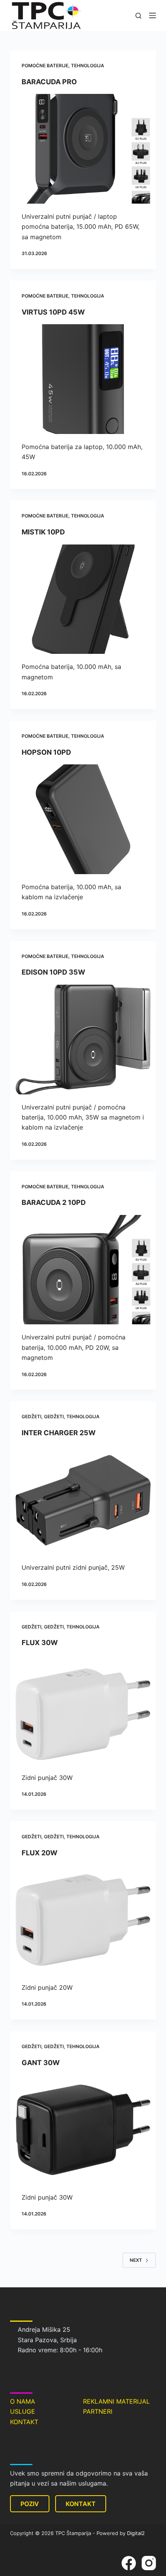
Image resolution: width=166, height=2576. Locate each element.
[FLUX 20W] (83, 1920)
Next (136, 2260)
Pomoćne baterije (45, 66)
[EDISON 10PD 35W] (83, 1040)
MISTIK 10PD (43, 532)
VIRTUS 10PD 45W (53, 312)
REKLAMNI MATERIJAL (116, 2401)
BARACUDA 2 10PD (54, 1202)
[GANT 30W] (83, 2130)
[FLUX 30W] (83, 1710)
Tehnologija (88, 66)
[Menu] (152, 15)
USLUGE (23, 2411)
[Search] (138, 16)
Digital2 (136, 2533)
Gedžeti (31, 1416)
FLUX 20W (40, 1853)
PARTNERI (98, 2411)
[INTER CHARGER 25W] (83, 1500)
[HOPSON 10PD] (83, 819)
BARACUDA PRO (49, 82)
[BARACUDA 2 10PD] (83, 1270)
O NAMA (23, 2401)
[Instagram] (149, 2563)
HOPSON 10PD (46, 752)
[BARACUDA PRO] (83, 149)
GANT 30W (41, 2063)
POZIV (30, 2504)
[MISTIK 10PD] (83, 599)
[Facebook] (129, 2563)
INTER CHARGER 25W (59, 1433)
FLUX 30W (40, 1643)
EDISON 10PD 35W (53, 972)
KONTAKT (24, 2422)
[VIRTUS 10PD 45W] (83, 379)
